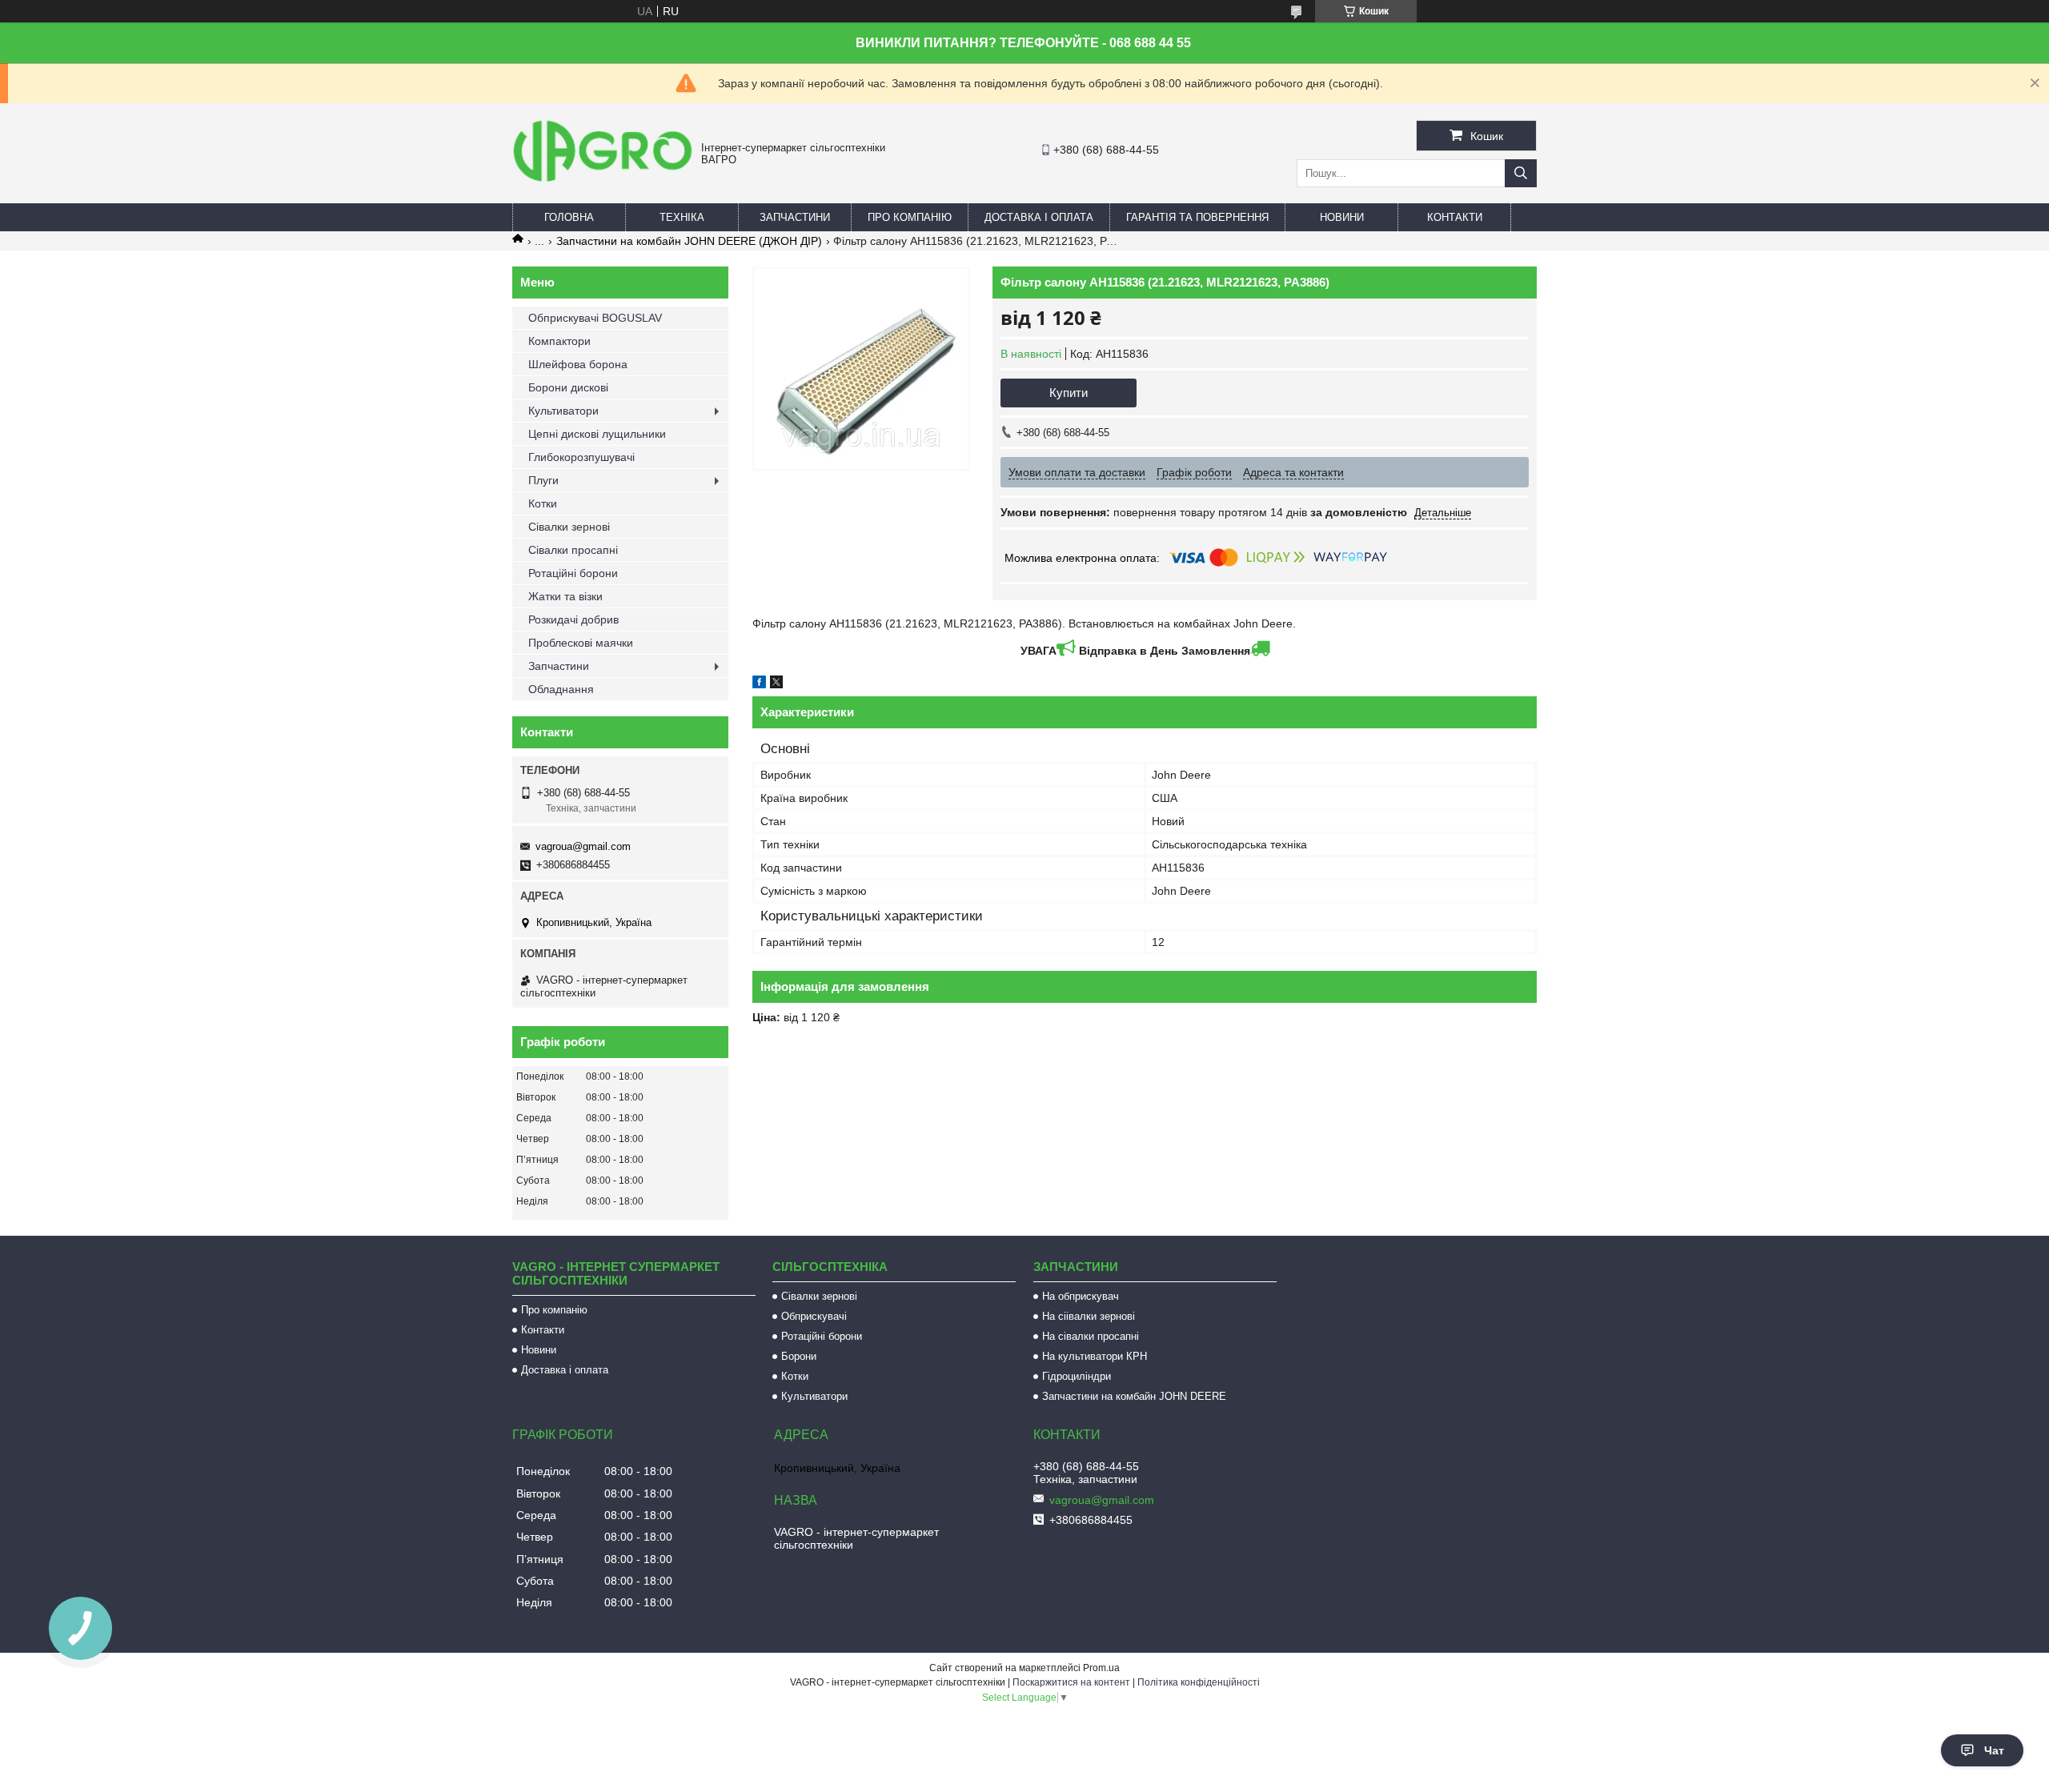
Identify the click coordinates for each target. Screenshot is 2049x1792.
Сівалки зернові (569, 527)
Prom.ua (1101, 1668)
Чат (1994, 1750)
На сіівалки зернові (1089, 1316)
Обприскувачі (814, 1316)
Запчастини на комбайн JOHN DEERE (1134, 1396)
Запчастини (795, 217)
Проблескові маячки (581, 643)
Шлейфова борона (578, 364)
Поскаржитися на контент (1071, 1682)
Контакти (1455, 217)
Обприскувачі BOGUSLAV (595, 318)
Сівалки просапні (573, 550)
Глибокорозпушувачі (581, 457)
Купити (1069, 393)
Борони (799, 1356)
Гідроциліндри (1077, 1376)
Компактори (559, 341)
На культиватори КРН (1095, 1356)
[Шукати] (1521, 173)
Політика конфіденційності (1199, 1682)
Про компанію (910, 217)
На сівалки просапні (1091, 1336)
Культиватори (563, 411)
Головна (569, 217)
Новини (1342, 217)
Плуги (543, 480)
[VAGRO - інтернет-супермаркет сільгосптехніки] (603, 184)
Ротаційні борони (573, 573)
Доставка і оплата (1039, 217)
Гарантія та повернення (1197, 217)
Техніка (682, 217)
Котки (543, 503)
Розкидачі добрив (573, 619)
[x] (776, 684)
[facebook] (759, 684)
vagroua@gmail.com (583, 846)
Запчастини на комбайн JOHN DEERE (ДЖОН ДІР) (689, 241)
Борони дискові (568, 387)
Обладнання (561, 689)
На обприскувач (1081, 1296)
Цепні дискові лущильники (597, 434)
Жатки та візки (565, 596)
